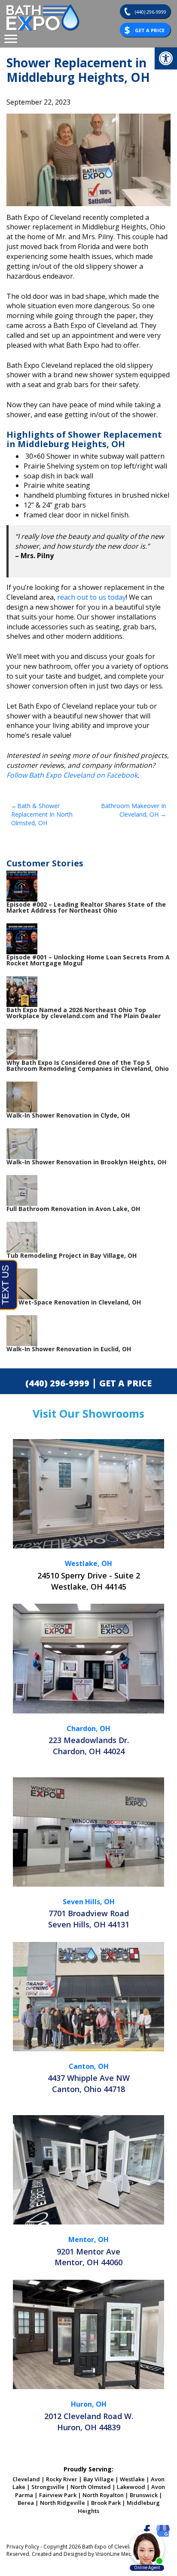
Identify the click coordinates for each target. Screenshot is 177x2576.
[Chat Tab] (88, 1288)
